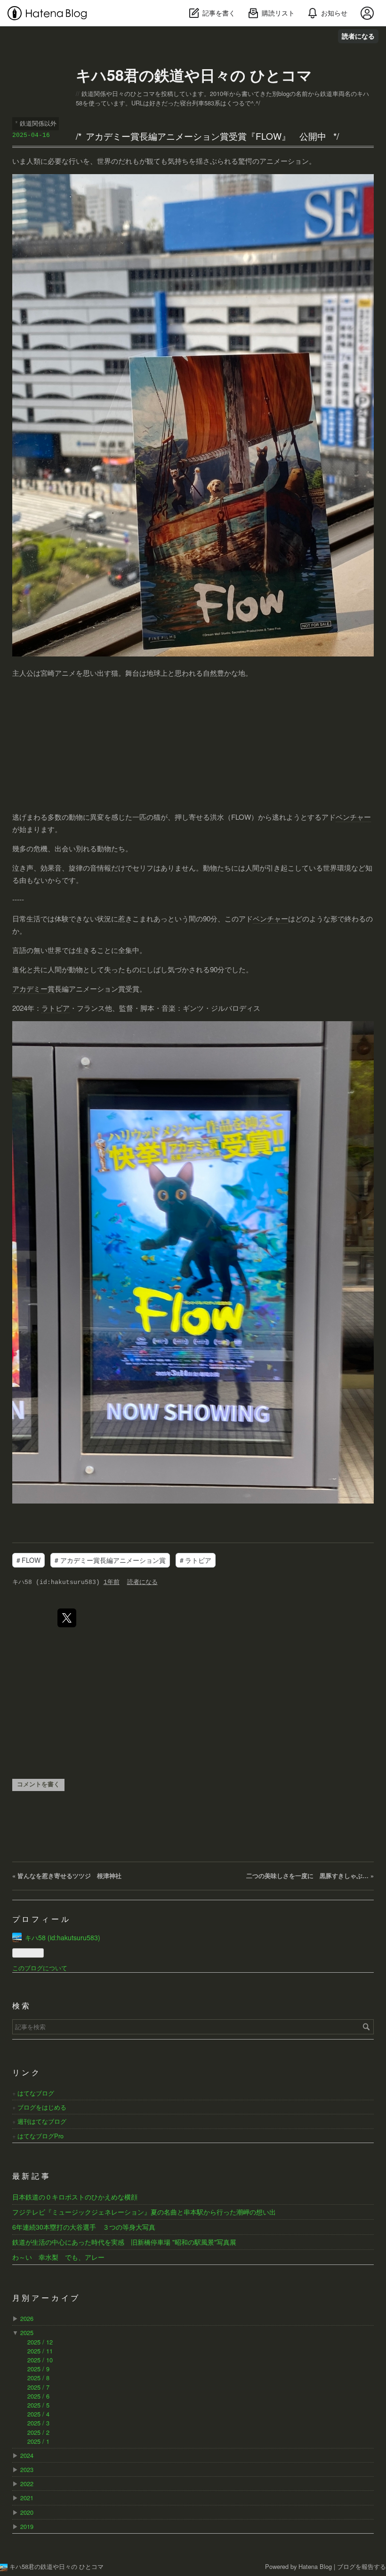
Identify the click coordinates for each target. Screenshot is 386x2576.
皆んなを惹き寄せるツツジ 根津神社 (67, 1876)
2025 (27, 2332)
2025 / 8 (38, 2378)
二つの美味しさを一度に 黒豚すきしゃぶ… (310, 1876)
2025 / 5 (38, 2405)
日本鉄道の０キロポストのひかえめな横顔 (75, 2197)
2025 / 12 (40, 2342)
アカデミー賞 (33, 988)
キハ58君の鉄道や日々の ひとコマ (194, 75)
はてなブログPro (40, 2136)
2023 (27, 2469)
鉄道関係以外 (38, 123)
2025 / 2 (38, 2432)
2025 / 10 (40, 2360)
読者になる (358, 36)
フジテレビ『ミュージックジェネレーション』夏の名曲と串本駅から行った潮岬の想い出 (144, 2212)
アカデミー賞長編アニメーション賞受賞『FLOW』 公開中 (206, 136)
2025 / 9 (38, 2369)
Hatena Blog (315, 2566)
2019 (27, 2526)
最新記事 (32, 2177)
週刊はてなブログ (42, 2121)
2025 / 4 (38, 2414)
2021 (27, 2498)
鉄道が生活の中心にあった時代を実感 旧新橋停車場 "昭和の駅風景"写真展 (124, 2242)
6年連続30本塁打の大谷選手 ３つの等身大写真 (84, 2227)
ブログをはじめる (42, 2107)
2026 (27, 2318)
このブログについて (40, 1968)
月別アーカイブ (47, 2299)
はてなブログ (36, 2093)
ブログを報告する (362, 2566)
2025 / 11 (40, 2351)
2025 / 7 (38, 2387)
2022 (27, 2484)
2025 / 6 (38, 2396)
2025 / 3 (38, 2423)
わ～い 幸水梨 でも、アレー (58, 2257)
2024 (27, 2455)
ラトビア (56, 1008)
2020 (27, 2512)
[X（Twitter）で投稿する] (67, 1618)
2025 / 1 (38, 2441)
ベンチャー (353, 817)
